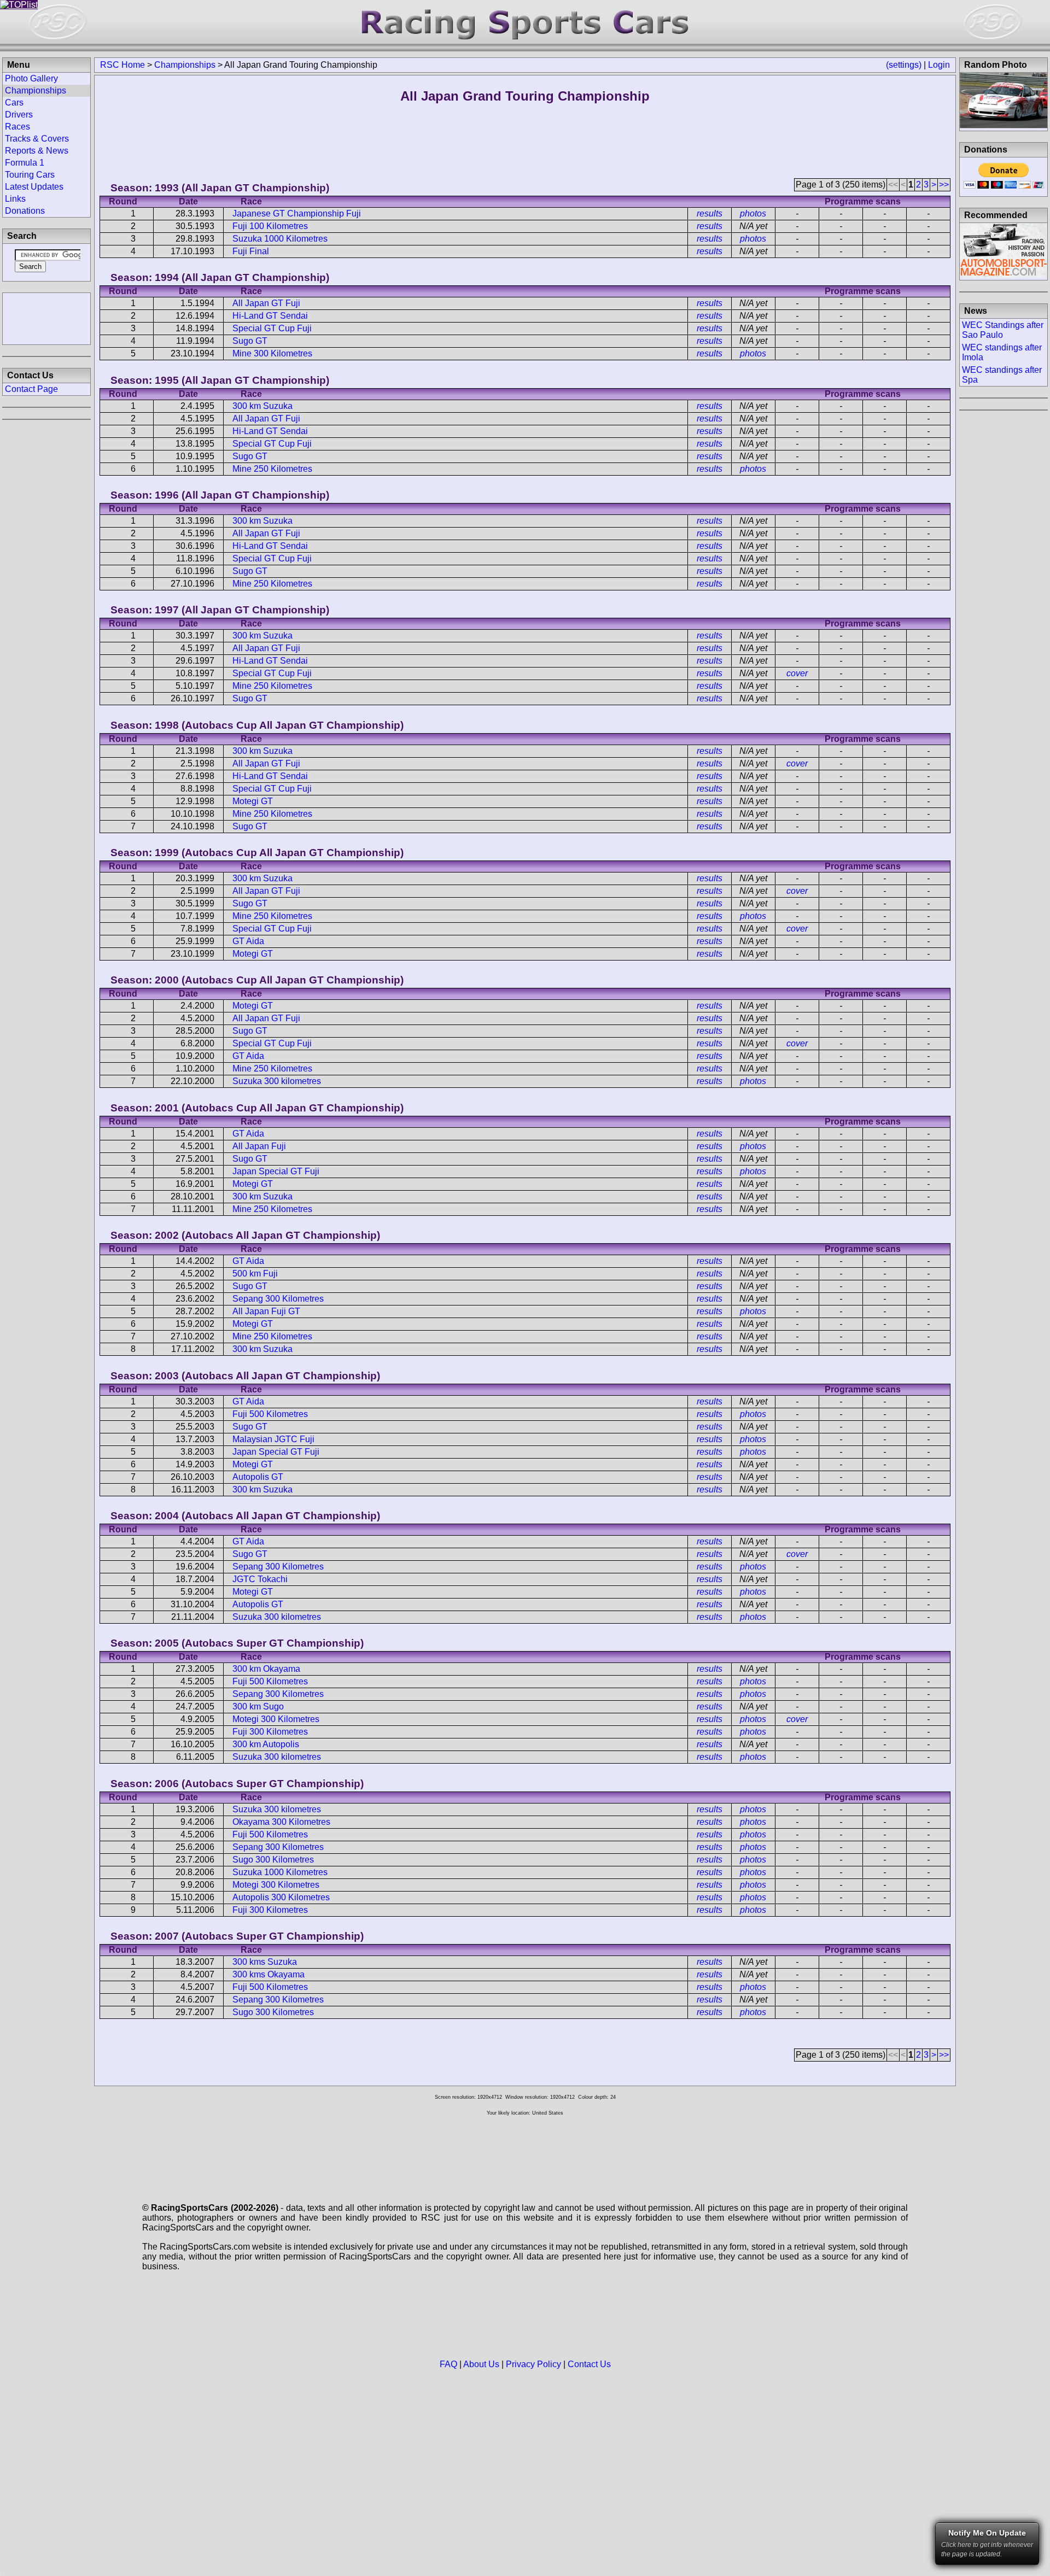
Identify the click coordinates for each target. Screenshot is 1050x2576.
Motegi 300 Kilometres (276, 1719)
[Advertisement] (46, 318)
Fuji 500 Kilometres (270, 1414)
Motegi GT (253, 801)
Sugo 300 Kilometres (273, 1860)
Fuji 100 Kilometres (270, 226)
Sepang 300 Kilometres (278, 1299)
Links (15, 199)
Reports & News (37, 151)
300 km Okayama (266, 1669)
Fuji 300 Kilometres (270, 1732)
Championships (185, 65)
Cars (14, 103)
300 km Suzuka (262, 406)
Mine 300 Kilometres (272, 353)
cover (797, 673)
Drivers (19, 115)
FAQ (448, 2364)
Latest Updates (34, 187)
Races (17, 127)
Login (939, 65)
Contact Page (31, 389)
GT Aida (248, 941)
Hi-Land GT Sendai (270, 316)
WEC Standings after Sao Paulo (1003, 330)
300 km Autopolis (266, 1744)
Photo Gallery (31, 78)
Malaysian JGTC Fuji (273, 1439)
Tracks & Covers (37, 139)
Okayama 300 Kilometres (281, 1822)
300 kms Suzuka (265, 1962)
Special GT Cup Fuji (272, 328)
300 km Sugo (258, 1706)
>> (944, 185)
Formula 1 (25, 163)
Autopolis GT (258, 1477)
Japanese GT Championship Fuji (297, 213)
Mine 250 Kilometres (272, 469)
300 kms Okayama (269, 1974)
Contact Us (589, 2364)
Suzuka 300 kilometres (277, 1081)
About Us (481, 2364)
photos (753, 213)
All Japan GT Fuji (266, 303)
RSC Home (122, 65)
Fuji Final (251, 251)
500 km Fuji (255, 1274)
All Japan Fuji (259, 1146)
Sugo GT (250, 341)
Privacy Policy (533, 2364)
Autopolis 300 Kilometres (281, 1897)
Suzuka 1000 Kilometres (280, 239)
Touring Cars (30, 175)
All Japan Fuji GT (266, 1311)
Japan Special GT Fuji (276, 1171)
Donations (25, 211)
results (710, 213)
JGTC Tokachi (260, 1579)
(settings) (904, 65)
